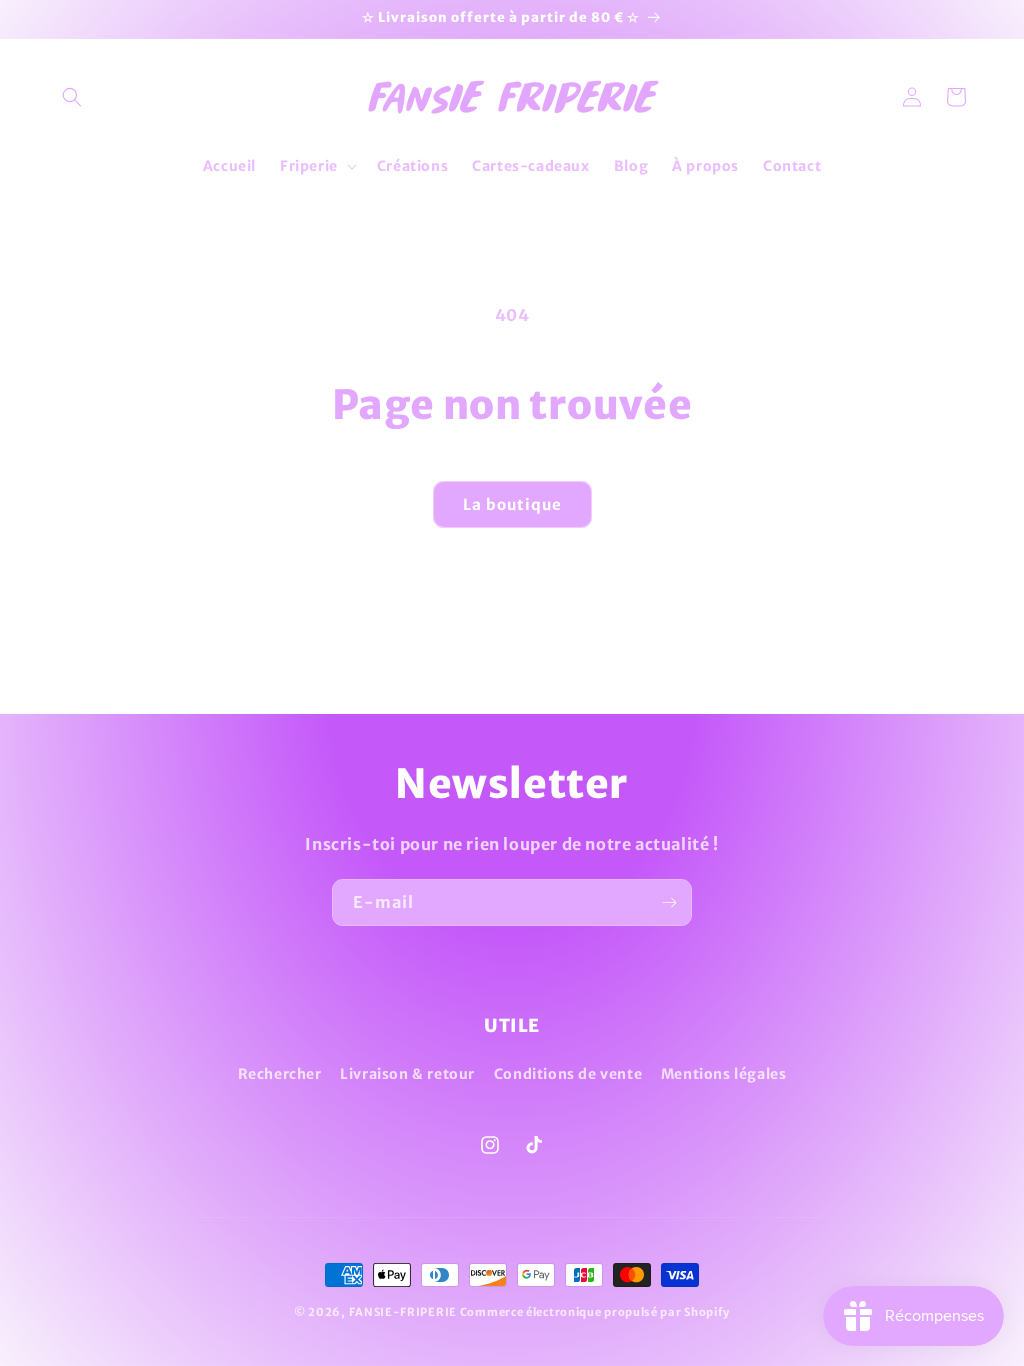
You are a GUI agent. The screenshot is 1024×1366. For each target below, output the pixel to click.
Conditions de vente (568, 1074)
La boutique (512, 504)
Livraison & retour (407, 1074)
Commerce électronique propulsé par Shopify (595, 1312)
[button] (72, 97)
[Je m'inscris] (669, 902)
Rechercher (280, 1074)
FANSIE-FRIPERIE (403, 1312)
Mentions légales (724, 1074)
